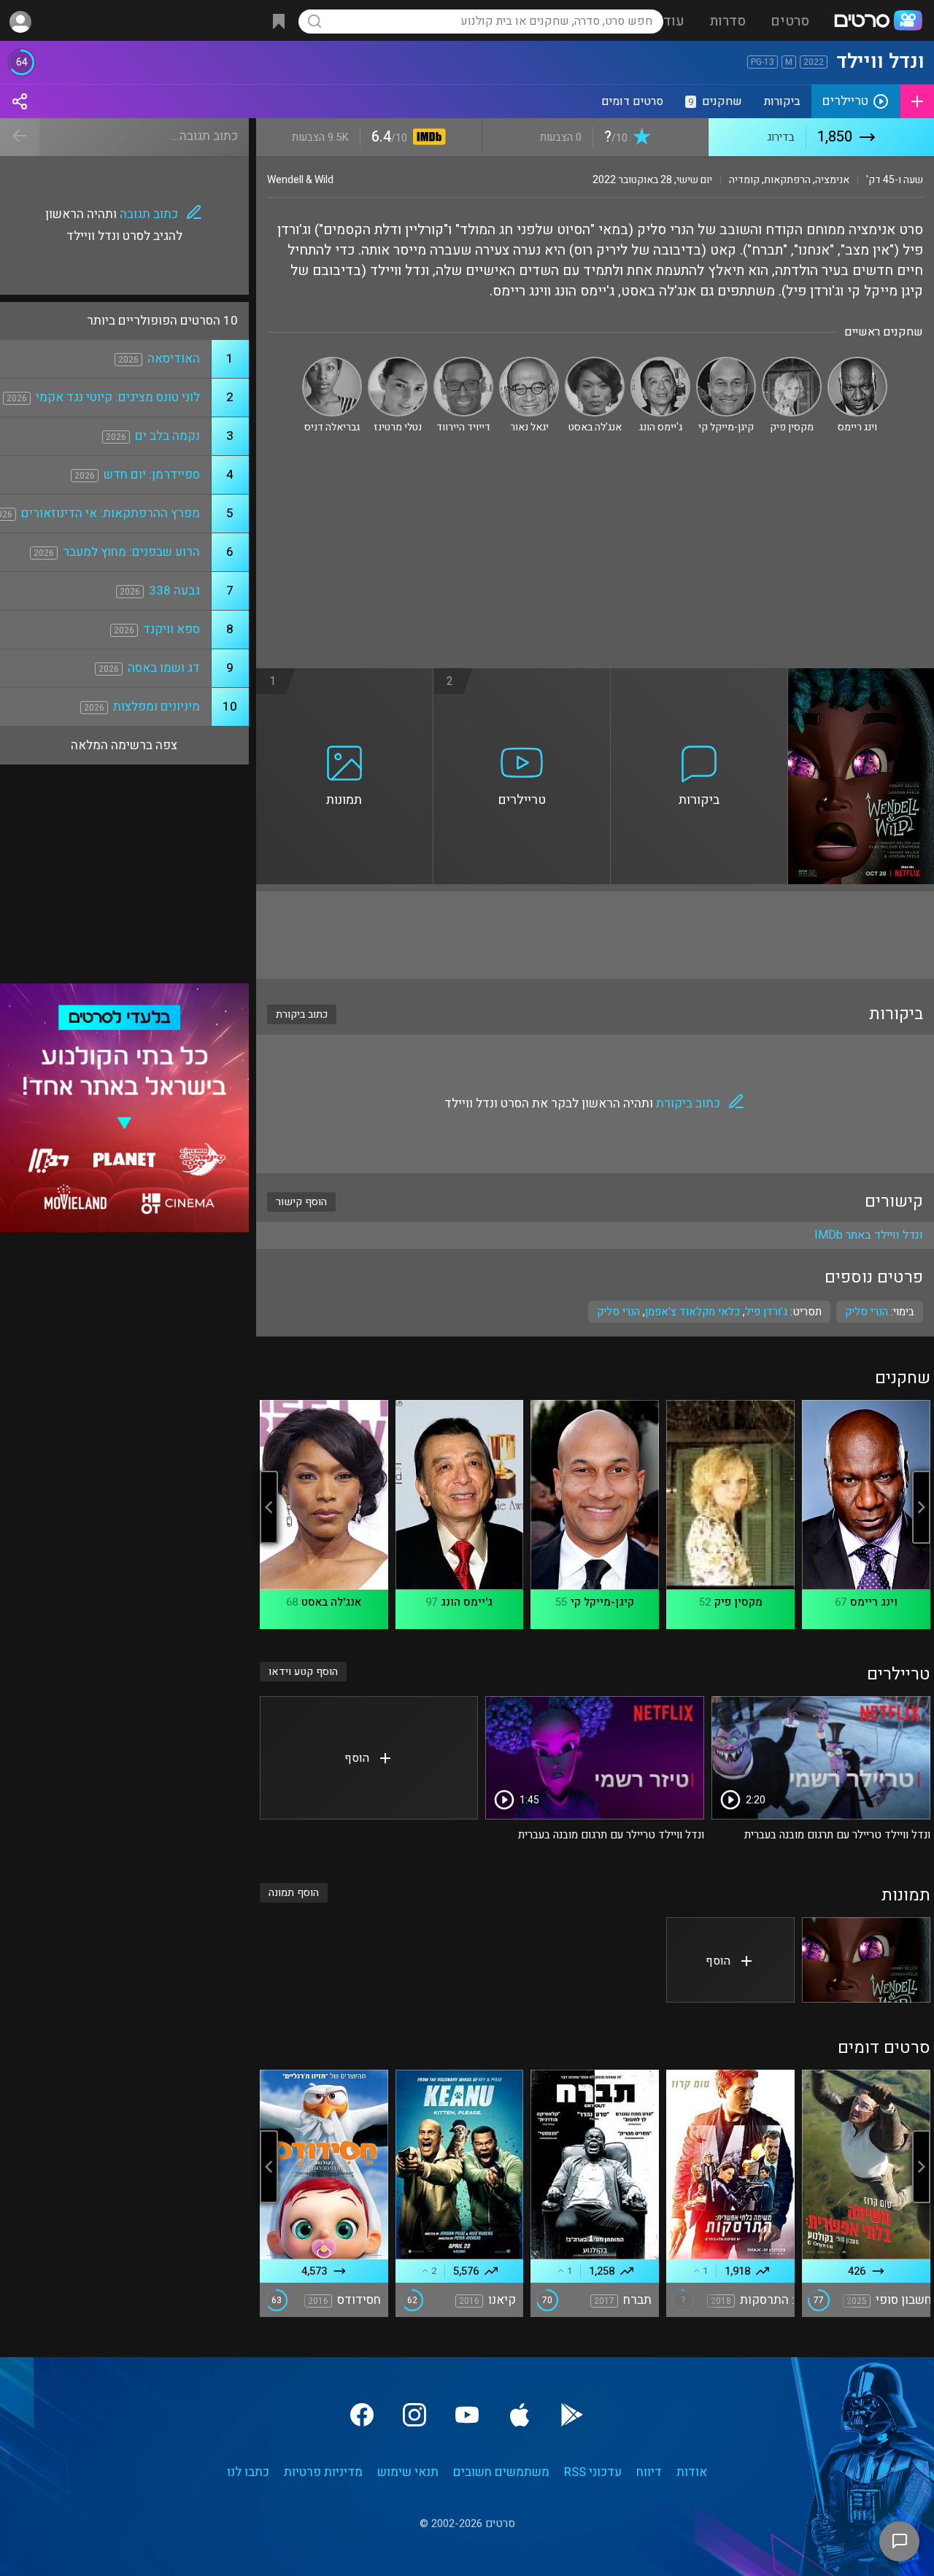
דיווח (649, 2472)
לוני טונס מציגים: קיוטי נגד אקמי (118, 397)
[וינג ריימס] (857, 363)
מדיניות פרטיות (323, 2472)
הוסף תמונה (294, 1893)
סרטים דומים (632, 101)
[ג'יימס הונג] (660, 363)
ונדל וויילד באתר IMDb (869, 1235)
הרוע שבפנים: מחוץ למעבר (131, 552)
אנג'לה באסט (331, 1602)
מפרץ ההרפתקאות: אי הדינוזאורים (111, 513)
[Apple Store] (520, 2415)
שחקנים (715, 101)
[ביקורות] (699, 677)
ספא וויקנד (171, 629)
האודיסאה (174, 359)
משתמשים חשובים (501, 2472)
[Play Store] (572, 2415)
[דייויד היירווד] (463, 363)
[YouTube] (467, 2415)
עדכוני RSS (593, 2472)
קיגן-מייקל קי (602, 1602)
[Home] (878, 22)
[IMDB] (427, 138)
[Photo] (866, 1960)
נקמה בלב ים (167, 436)
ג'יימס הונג (467, 1602)
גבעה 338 (174, 591)
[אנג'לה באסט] (595, 363)
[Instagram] (414, 2415)
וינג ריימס (874, 1602)
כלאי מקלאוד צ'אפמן (692, 1312)
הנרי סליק (618, 1312)
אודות (692, 2472)
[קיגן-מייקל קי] (726, 363)
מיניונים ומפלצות (157, 707)
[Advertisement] (595, 559)
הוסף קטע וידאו (303, 1672)
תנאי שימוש (408, 2472)
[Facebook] (362, 2415)
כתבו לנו (248, 2472)
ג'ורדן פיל (766, 1312)
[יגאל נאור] (529, 363)
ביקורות (782, 101)
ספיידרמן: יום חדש (152, 475)
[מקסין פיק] (792, 363)
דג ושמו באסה (164, 668)
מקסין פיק (738, 1602)
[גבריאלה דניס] (332, 363)
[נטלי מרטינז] (398, 363)
